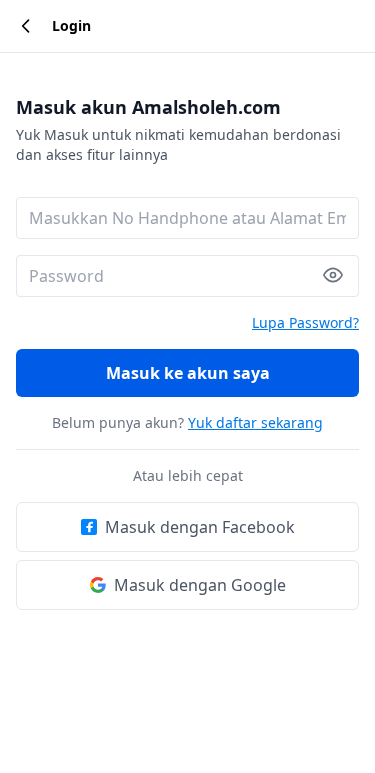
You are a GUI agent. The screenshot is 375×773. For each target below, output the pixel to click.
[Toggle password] (341, 275)
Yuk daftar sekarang (255, 422)
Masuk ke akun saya (188, 373)
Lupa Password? (305, 322)
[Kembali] (26, 26)
